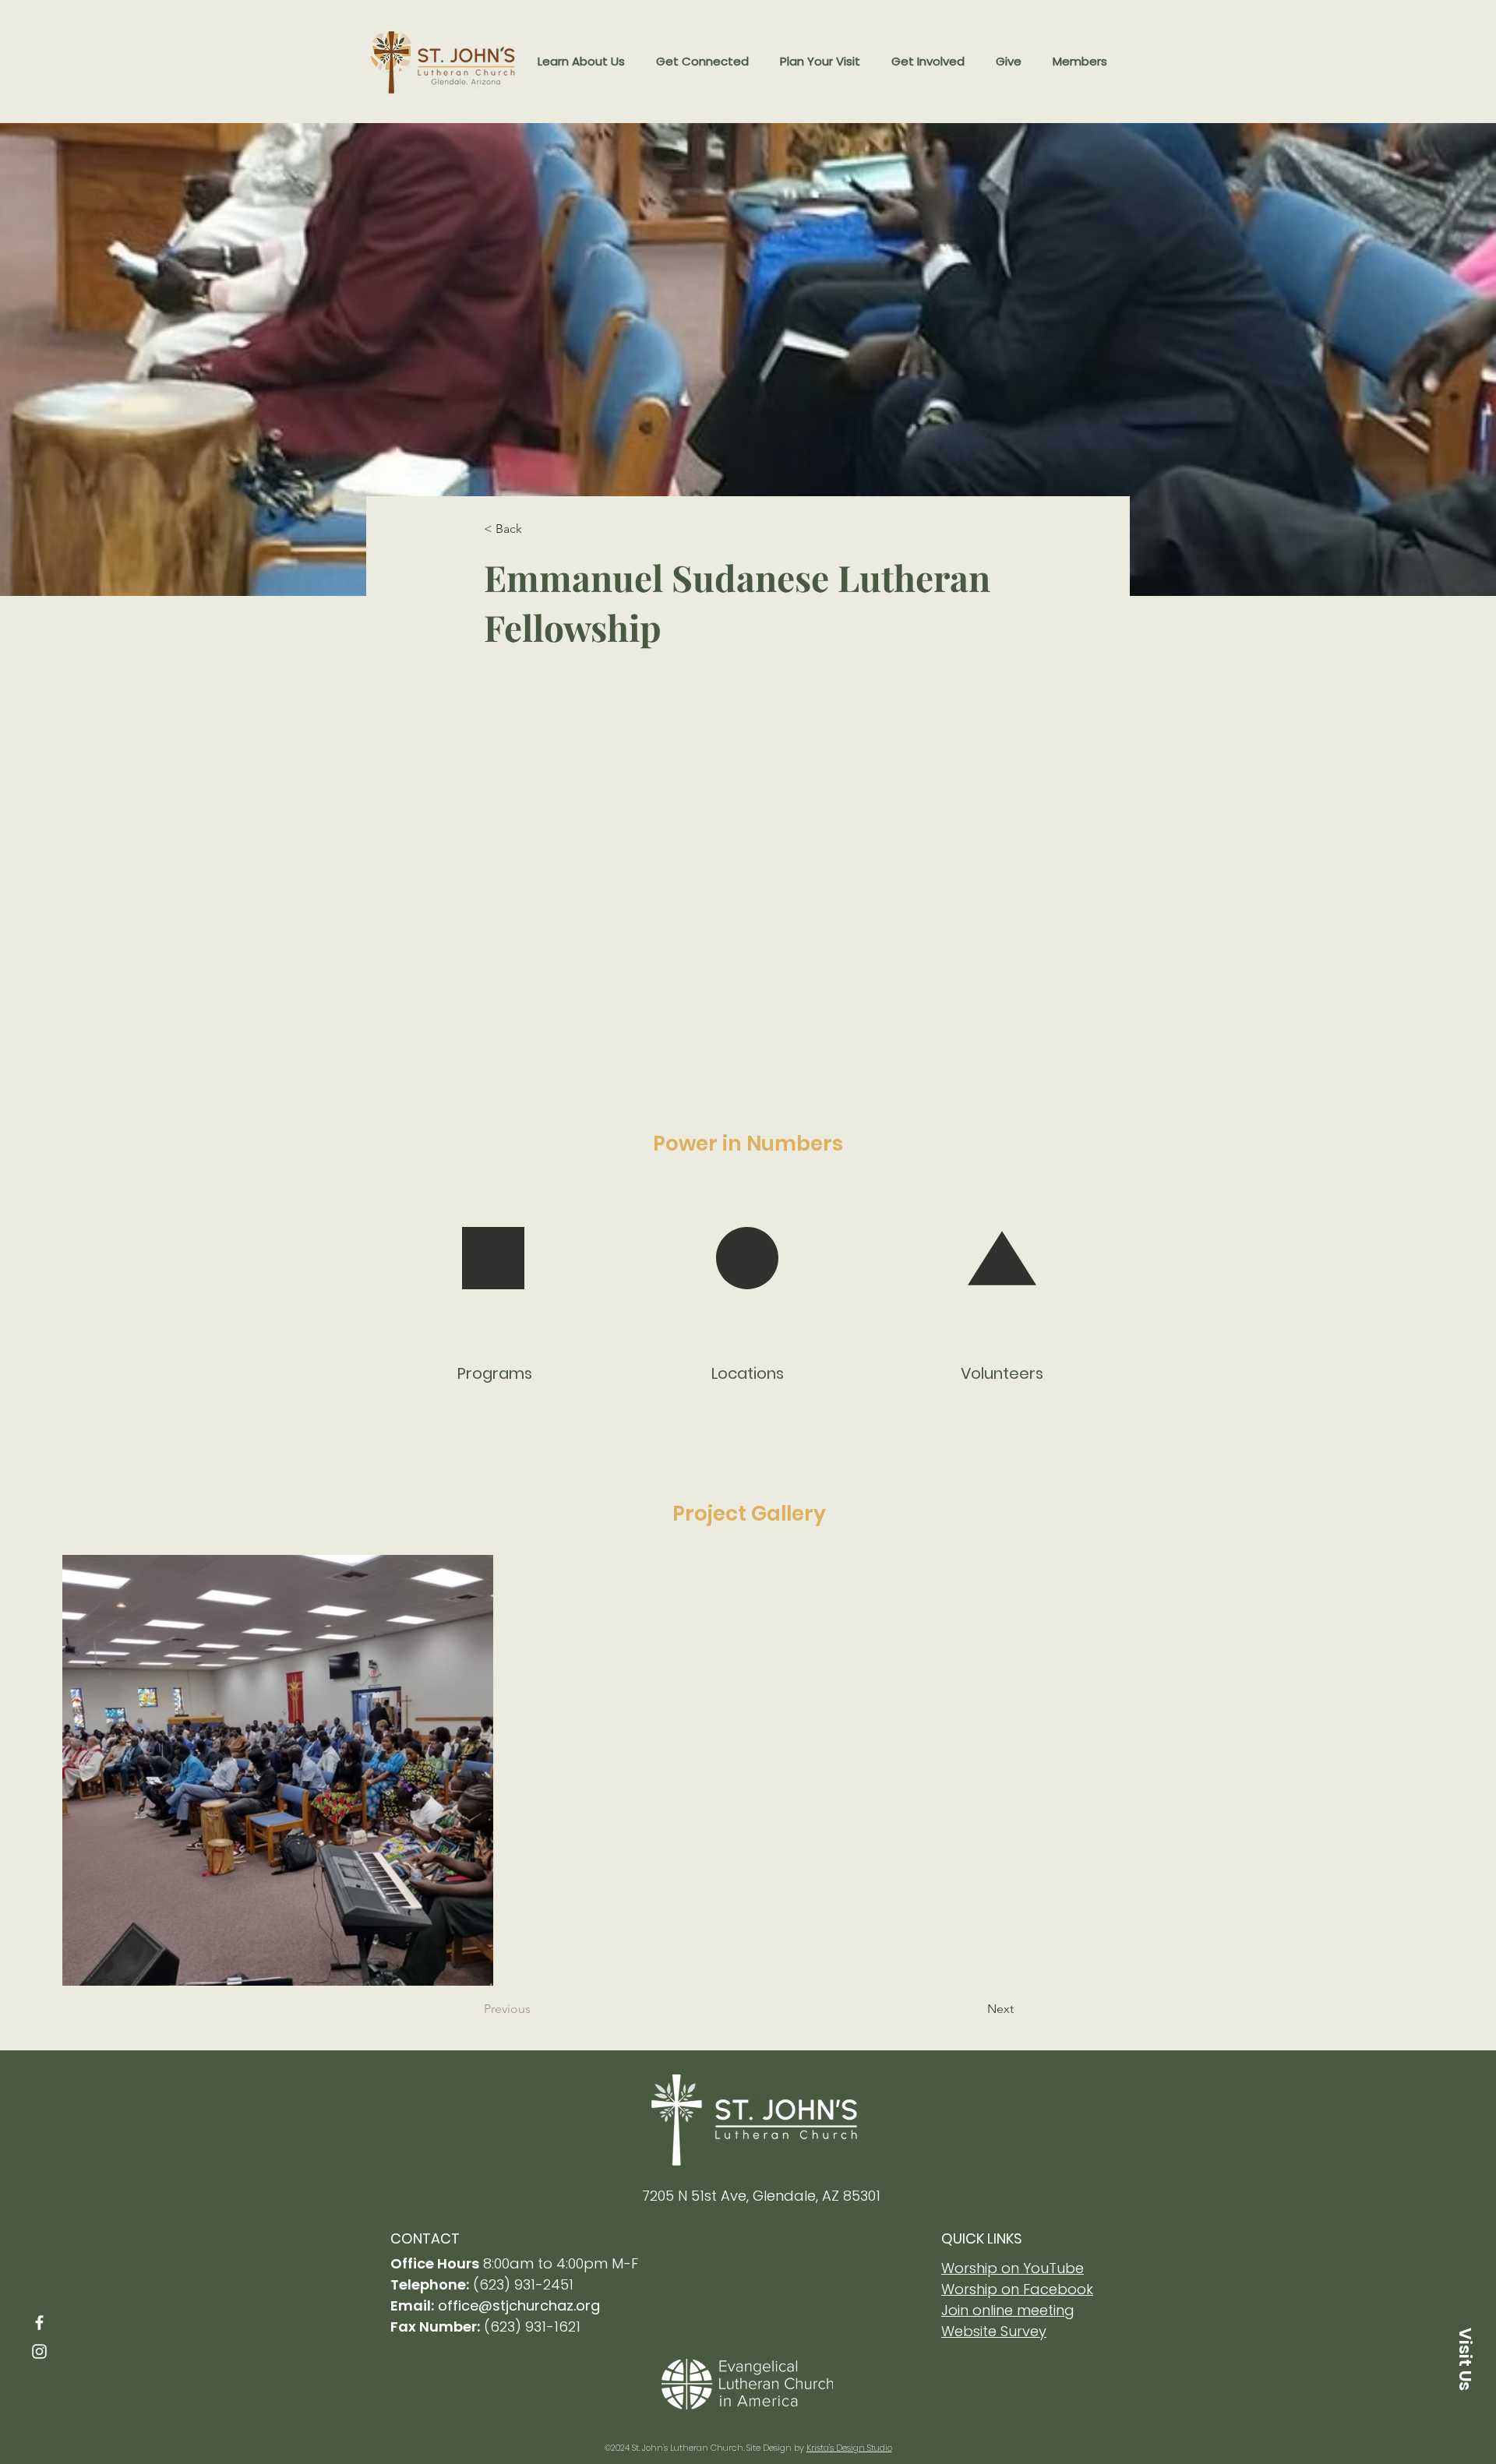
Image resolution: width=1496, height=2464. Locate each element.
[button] (581, 62)
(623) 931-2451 (523, 2284)
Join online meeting (1008, 2310)
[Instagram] (39, 2351)
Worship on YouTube (1013, 2268)
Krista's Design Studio (849, 2448)
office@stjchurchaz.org (519, 2305)
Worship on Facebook (1017, 2289)
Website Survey (994, 2331)
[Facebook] (39, 2323)
